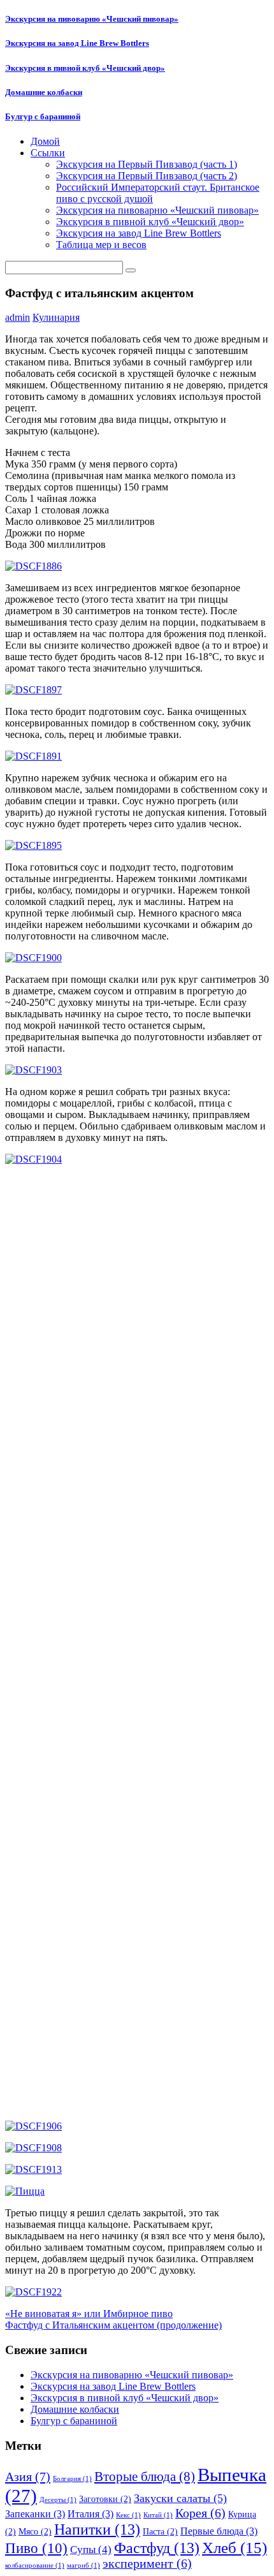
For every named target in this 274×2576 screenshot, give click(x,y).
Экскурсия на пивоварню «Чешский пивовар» (92, 19)
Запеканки (35, 2514)
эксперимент (147, 2564)
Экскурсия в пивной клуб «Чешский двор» (85, 68)
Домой (45, 141)
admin (18, 317)
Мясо (35, 2532)
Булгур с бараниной (43, 116)
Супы (91, 2550)
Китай (158, 2515)
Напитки (97, 2529)
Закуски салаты (180, 2498)
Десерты (58, 2500)
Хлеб (234, 2547)
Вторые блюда (145, 2477)
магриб (83, 2565)
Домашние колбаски (44, 92)
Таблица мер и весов (101, 245)
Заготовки (105, 2499)
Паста (160, 2532)
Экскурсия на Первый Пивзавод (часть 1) (147, 164)
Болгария (72, 2479)
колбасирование (35, 2565)
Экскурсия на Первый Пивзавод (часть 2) (147, 176)
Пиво (36, 2548)
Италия (90, 2514)
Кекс (128, 2515)
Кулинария (56, 317)
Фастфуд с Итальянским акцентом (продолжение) (113, 2325)
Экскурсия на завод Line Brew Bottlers (77, 43)
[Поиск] (131, 270)
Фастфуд (157, 2548)
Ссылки (48, 153)
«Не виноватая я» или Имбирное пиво (89, 2314)
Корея (200, 2513)
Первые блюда (219, 2531)
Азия (28, 2477)
